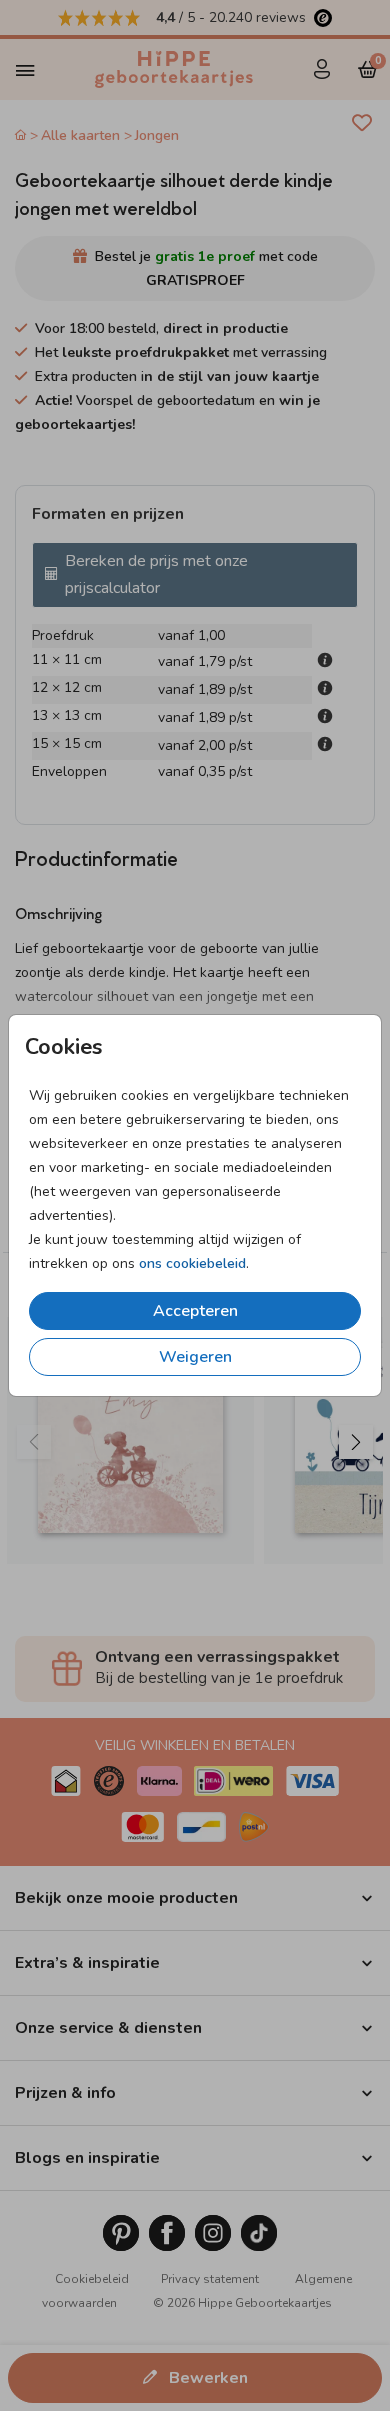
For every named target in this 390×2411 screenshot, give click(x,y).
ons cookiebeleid (192, 1263)
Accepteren (195, 1311)
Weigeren (195, 1357)
